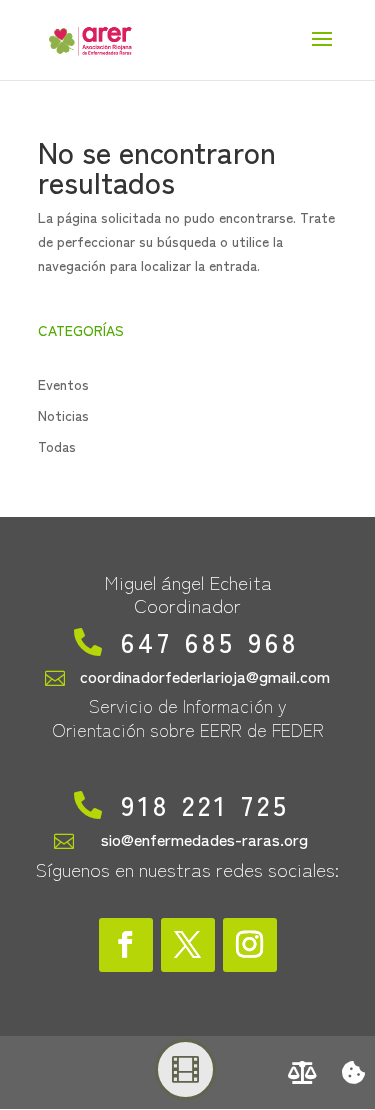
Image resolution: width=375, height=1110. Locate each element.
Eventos (63, 384)
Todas (57, 446)
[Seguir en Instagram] (250, 945)
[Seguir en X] (188, 945)
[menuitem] (302, 1072)
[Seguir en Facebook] (126, 945)
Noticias (63, 415)
